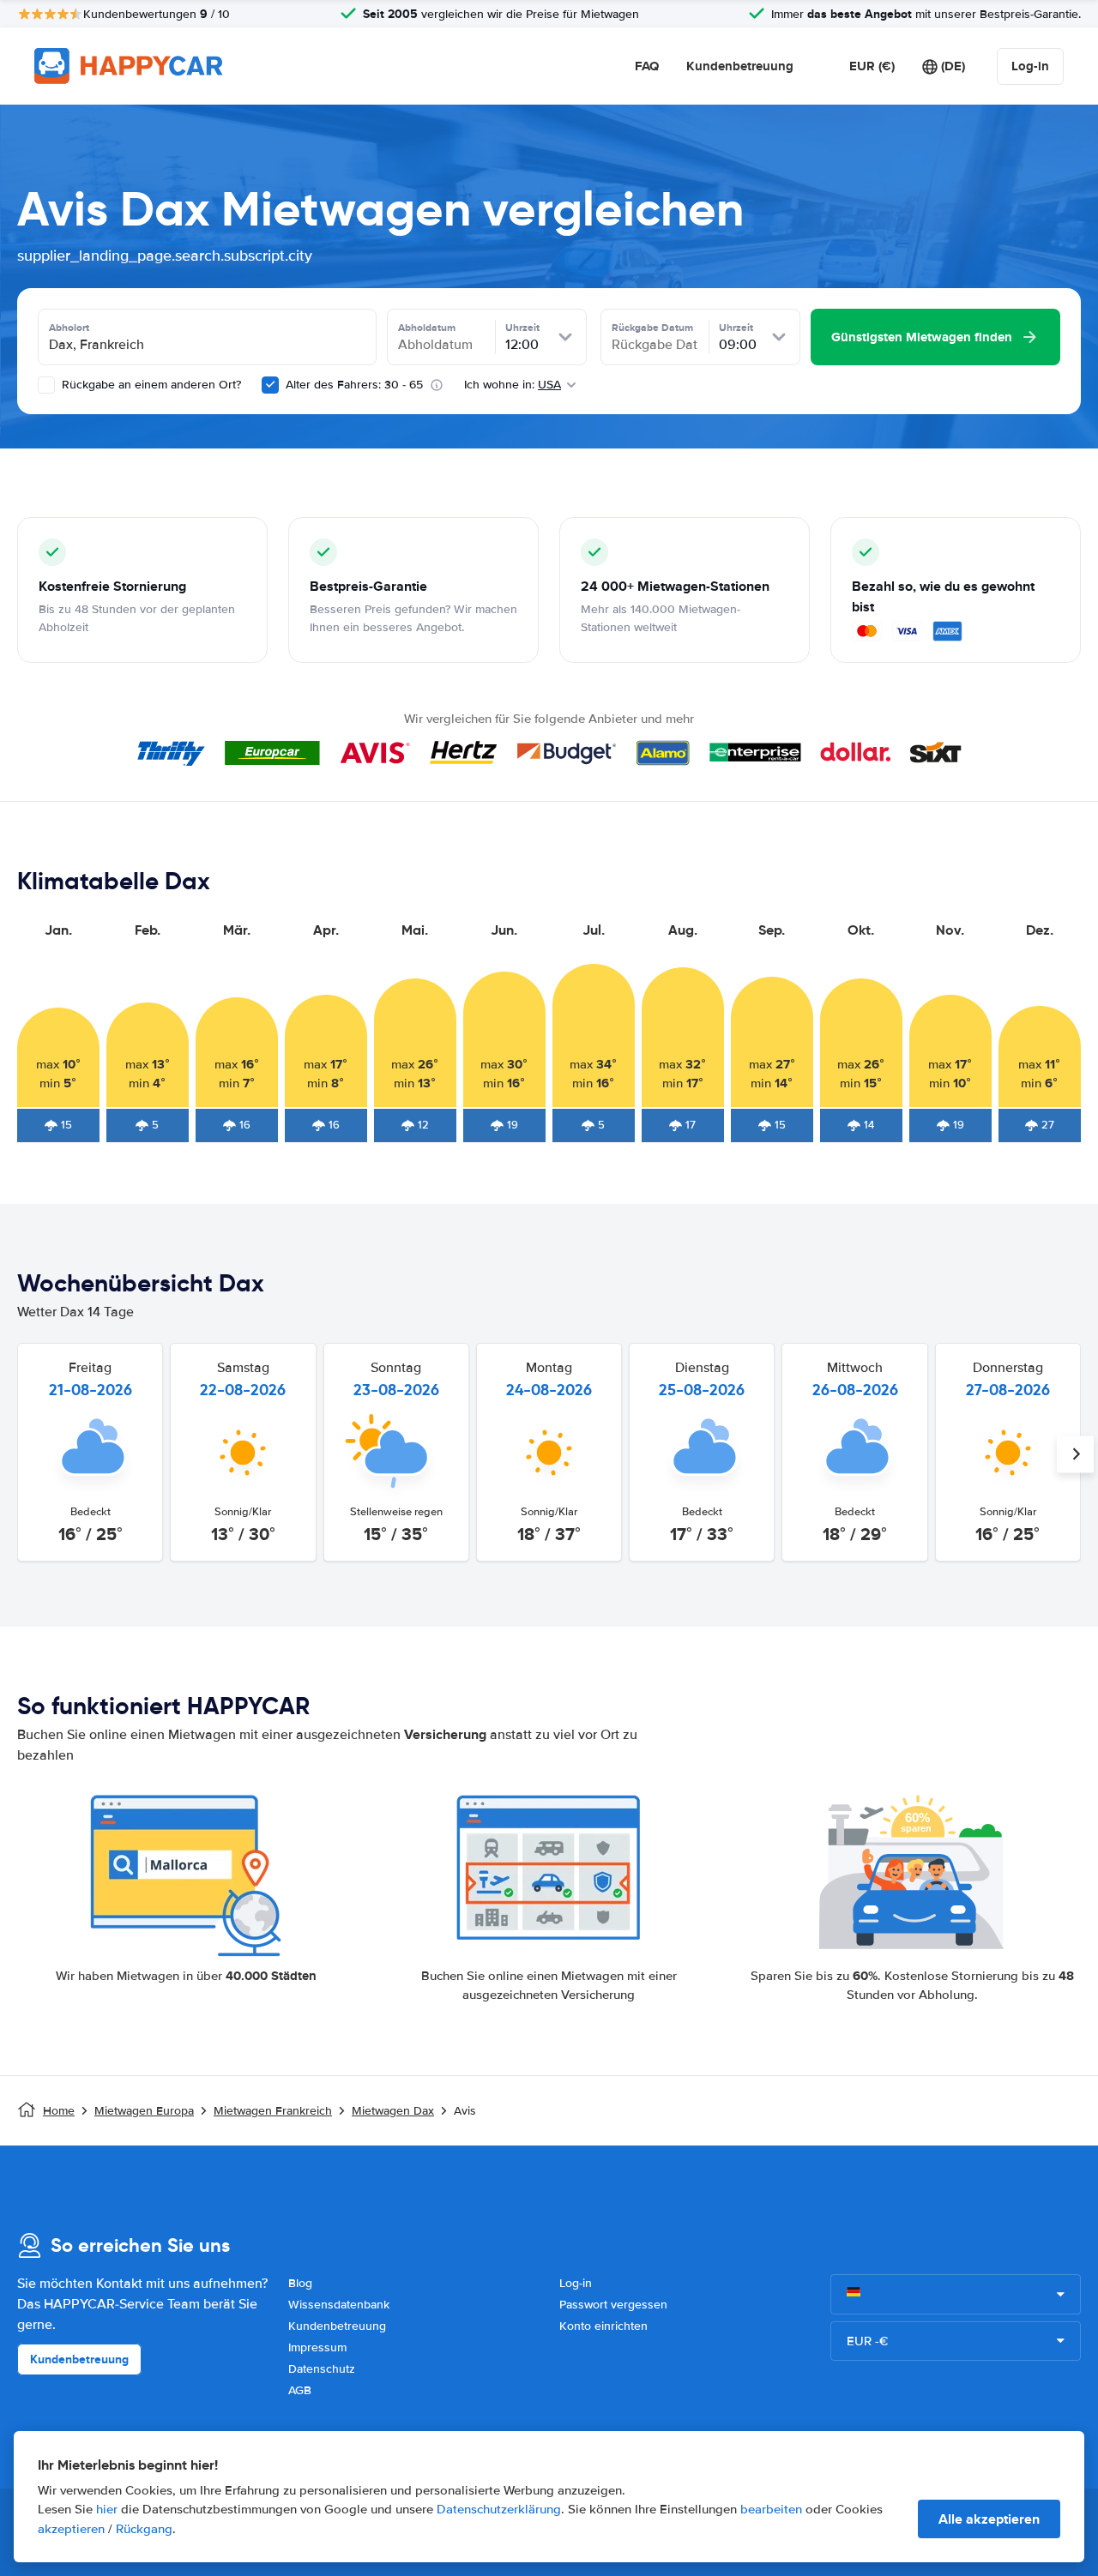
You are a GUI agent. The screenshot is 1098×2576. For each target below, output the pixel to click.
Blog (300, 2283)
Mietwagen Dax (393, 2111)
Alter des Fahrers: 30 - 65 (354, 385)
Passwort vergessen (613, 2305)
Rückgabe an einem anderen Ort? (150, 385)
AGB (300, 2390)
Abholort (69, 328)
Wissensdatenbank (339, 2305)
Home (59, 2111)
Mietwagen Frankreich (273, 2111)
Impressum (317, 2347)
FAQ (647, 66)
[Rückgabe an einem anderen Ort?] (46, 385)
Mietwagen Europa (144, 2111)
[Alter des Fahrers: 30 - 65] (270, 385)
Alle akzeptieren (989, 2519)
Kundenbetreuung (740, 66)
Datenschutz (322, 2369)
